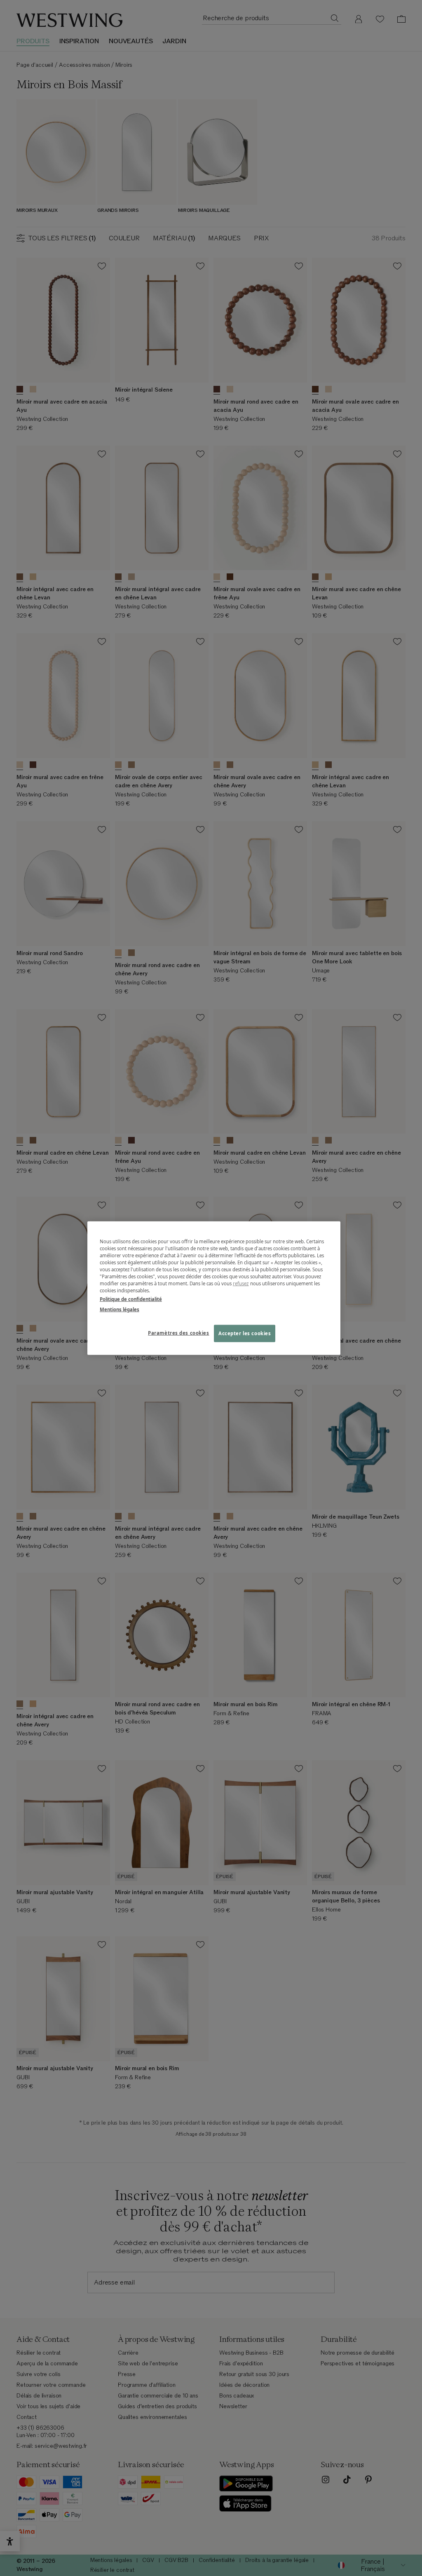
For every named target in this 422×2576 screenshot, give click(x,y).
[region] (214, 1288)
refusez (241, 1283)
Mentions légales (120, 1309)
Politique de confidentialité (131, 1299)
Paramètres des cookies (179, 1333)
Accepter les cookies (245, 1333)
